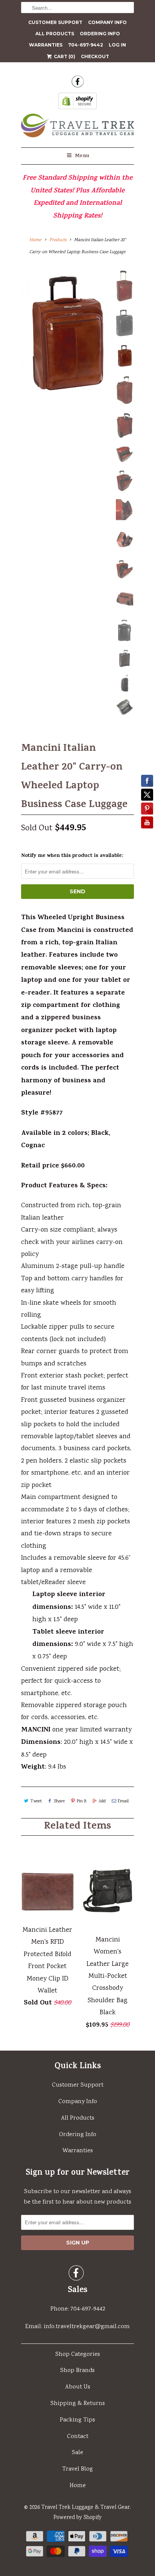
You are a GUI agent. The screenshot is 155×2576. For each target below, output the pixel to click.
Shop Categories (78, 2355)
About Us (78, 2387)
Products (58, 240)
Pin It (82, 1801)
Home (78, 2486)
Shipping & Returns (78, 2404)
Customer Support (55, 22)
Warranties (46, 45)
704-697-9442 (86, 45)
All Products (55, 34)
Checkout (95, 56)
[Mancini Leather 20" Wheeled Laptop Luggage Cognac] (66, 333)
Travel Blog (77, 2469)
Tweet (36, 1801)
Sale (77, 2453)
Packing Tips (77, 2420)
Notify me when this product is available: (72, 856)
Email (123, 1801)
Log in (117, 45)
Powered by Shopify (77, 2518)
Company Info (107, 22)
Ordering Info (100, 34)
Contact (78, 2437)
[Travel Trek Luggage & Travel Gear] (77, 128)
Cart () (64, 56)
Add (102, 1801)
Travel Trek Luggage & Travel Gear (86, 2508)
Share (59, 1801)
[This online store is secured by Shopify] (77, 103)
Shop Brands (77, 2371)
